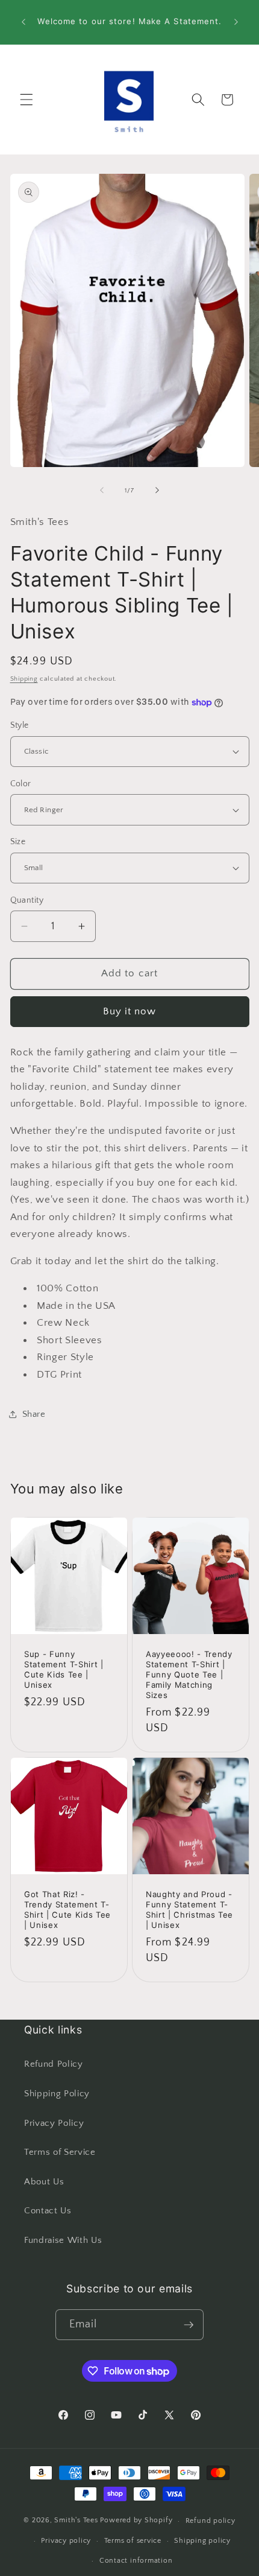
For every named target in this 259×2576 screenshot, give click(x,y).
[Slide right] (157, 491)
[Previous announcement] (23, 22)
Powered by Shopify (136, 2521)
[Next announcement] (236, 22)
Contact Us (48, 2211)
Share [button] (34, 1414)
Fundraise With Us (63, 2240)
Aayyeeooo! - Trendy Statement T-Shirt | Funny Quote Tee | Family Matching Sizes (189, 1675)
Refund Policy (54, 2064)
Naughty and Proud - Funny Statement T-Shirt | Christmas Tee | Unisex (189, 1910)
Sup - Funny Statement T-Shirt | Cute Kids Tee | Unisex (64, 1669)
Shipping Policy (57, 2094)
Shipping (24, 679)
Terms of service (133, 2541)
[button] (27, 100)
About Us (44, 2182)
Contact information (136, 2561)
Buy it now (130, 1011)
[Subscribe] (189, 2325)
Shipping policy (202, 2541)
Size (18, 842)
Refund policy (211, 2521)
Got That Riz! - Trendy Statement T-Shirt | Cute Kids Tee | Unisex (67, 1910)
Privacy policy (66, 2541)
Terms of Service (60, 2152)
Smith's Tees (76, 2521)
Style (20, 725)
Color (21, 784)
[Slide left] (102, 491)
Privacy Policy (54, 2123)
